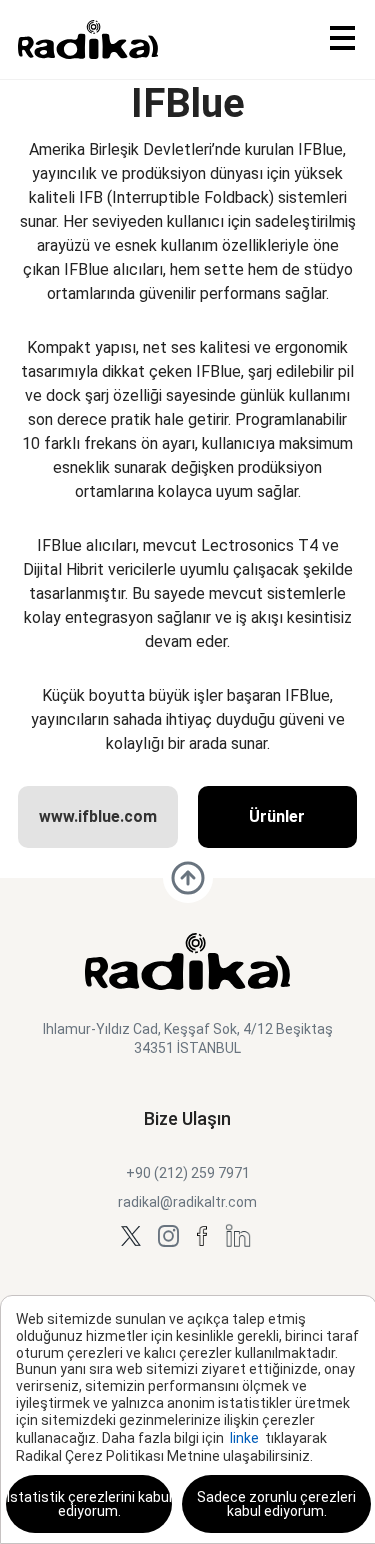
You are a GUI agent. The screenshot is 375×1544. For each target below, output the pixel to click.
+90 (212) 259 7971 (188, 1173)
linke (244, 1438)
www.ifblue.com (98, 816)
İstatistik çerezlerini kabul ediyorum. (89, 1504)
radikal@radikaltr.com (187, 1202)
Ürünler (277, 816)
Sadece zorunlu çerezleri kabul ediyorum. (276, 1504)
